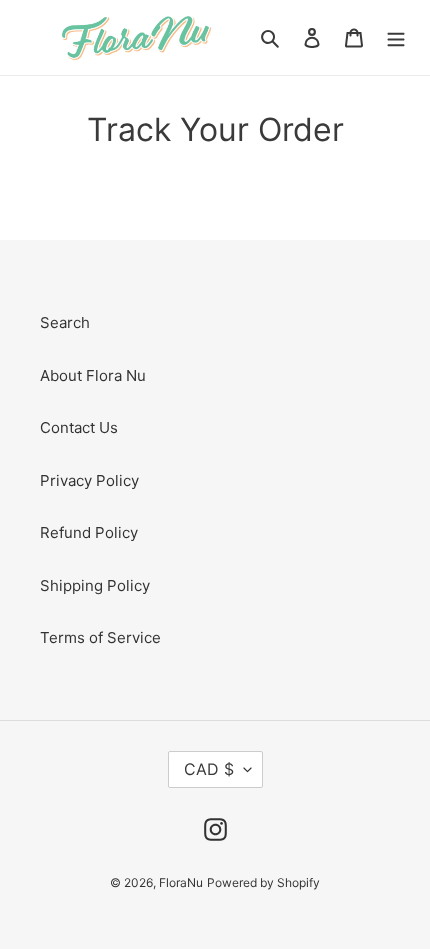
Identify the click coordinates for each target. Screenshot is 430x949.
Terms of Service (100, 637)
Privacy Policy (89, 480)
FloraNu (181, 882)
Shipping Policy (95, 585)
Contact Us (79, 427)
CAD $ (209, 769)
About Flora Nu (93, 375)
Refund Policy (89, 532)
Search (65, 322)
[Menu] (396, 37)
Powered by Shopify (263, 882)
